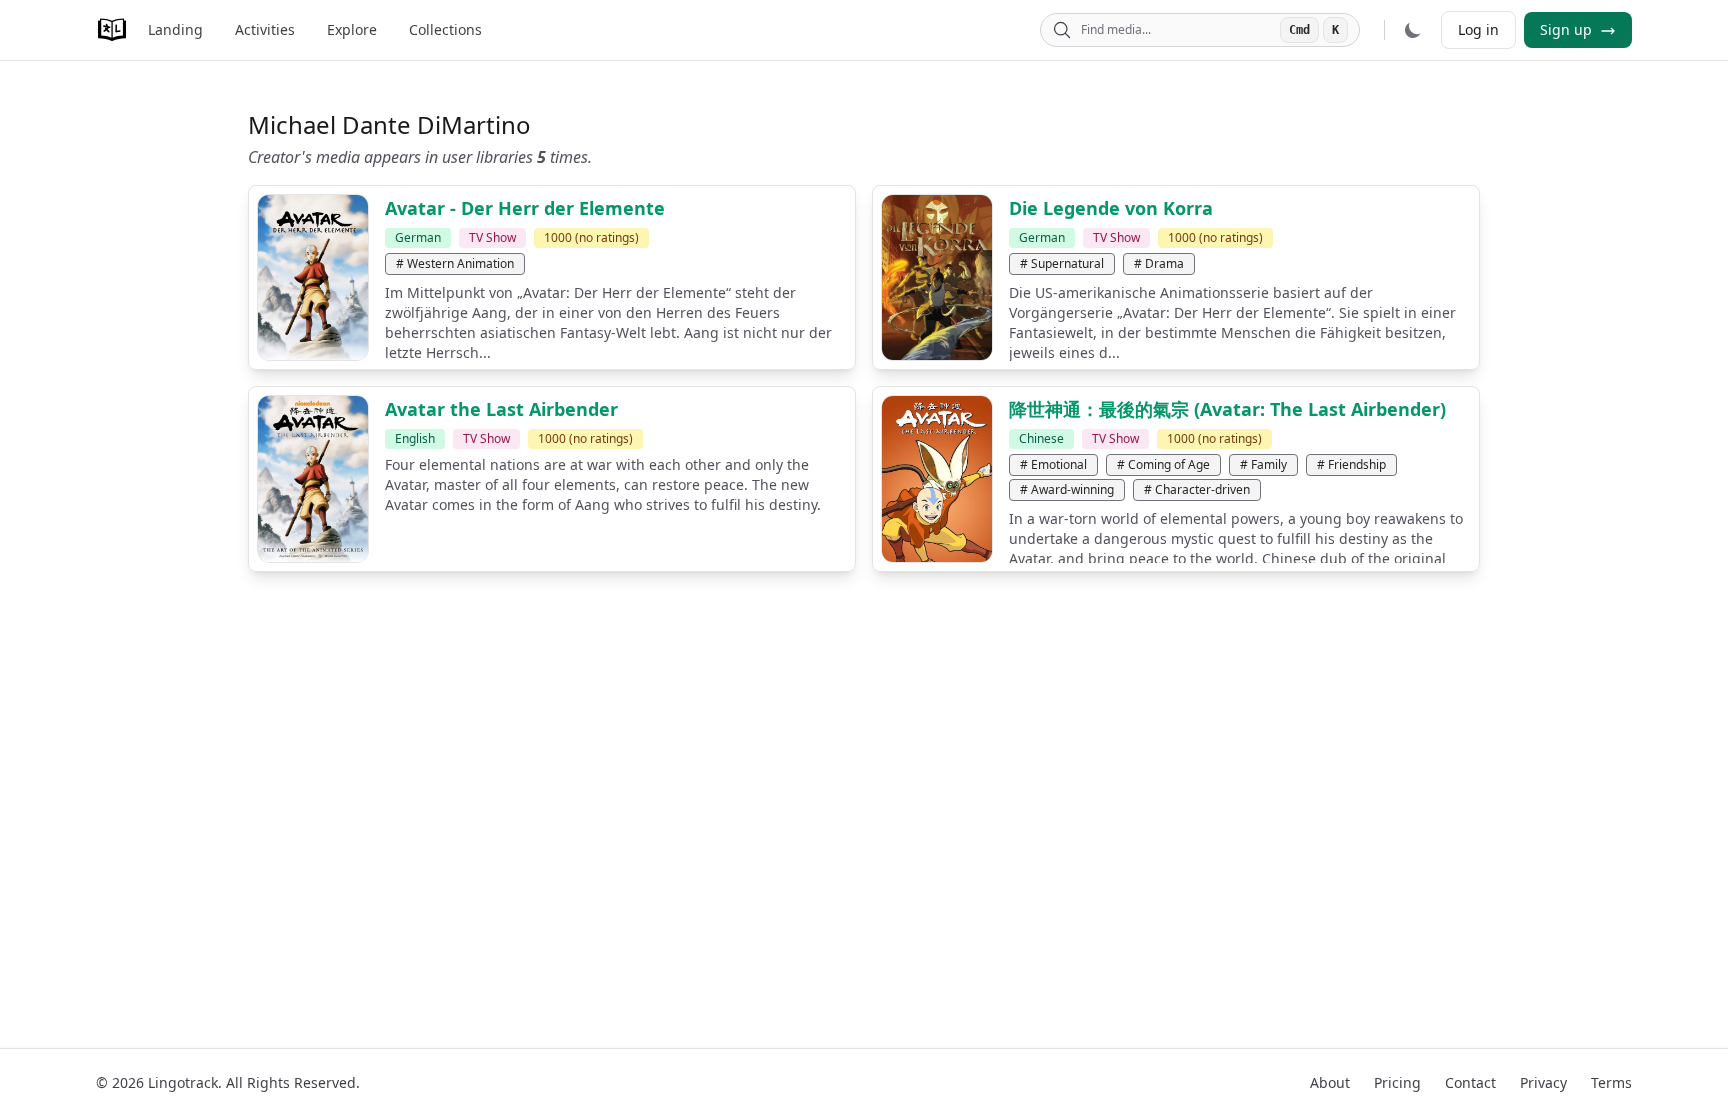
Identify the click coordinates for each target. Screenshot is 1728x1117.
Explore (352, 29)
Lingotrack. (185, 1082)
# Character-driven (1197, 489)
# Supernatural (1062, 263)
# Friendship (1351, 464)
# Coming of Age (1163, 464)
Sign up (1568, 29)
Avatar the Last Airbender (501, 409)
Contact (1470, 1082)
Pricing (1397, 1082)
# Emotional (1053, 464)
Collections (445, 29)
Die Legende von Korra (1111, 208)
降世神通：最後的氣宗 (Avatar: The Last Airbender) (1227, 409)
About (1330, 1082)
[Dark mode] (1413, 30)
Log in (1478, 29)
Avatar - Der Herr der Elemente (525, 208)
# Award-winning (1067, 489)
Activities (265, 29)
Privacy (1543, 1082)
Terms (1611, 1082)
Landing (175, 29)
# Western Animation (455, 263)
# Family (1263, 464)
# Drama (1159, 263)
